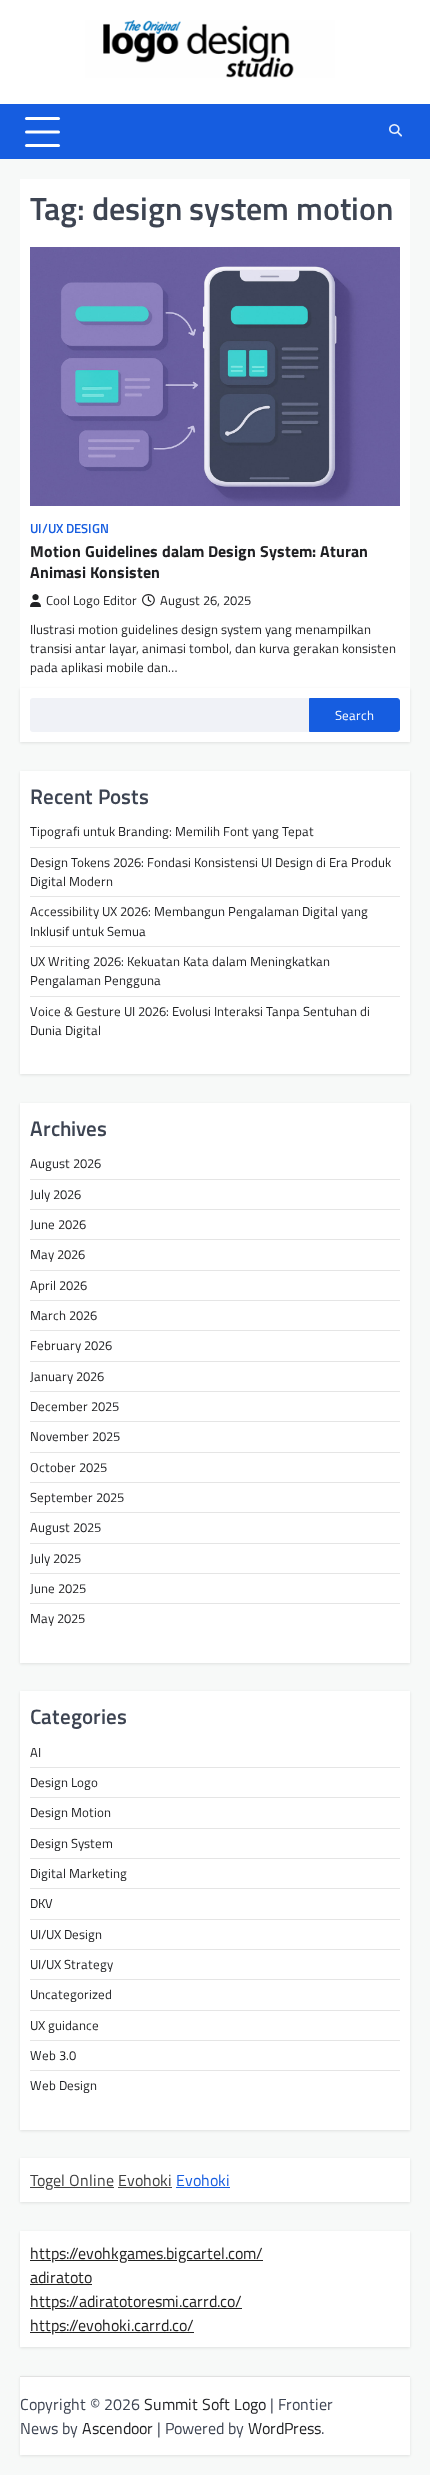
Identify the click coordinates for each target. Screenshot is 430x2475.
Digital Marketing (78, 1873)
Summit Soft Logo (205, 2404)
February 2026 (71, 1345)
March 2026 (63, 1315)
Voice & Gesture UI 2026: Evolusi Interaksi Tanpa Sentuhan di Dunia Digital (200, 1020)
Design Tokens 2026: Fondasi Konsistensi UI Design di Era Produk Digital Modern (210, 871)
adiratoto (61, 2277)
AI (35, 1752)
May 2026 (57, 1254)
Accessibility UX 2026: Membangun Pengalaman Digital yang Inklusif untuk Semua (199, 920)
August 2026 (65, 1163)
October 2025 (68, 1467)
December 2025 (74, 1406)
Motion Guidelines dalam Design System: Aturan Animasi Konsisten (199, 561)
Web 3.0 (53, 2055)
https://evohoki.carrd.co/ (112, 2325)
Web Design (63, 2085)
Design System (71, 1843)
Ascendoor (117, 2428)
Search (354, 715)
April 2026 (58, 1285)
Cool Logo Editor (91, 600)
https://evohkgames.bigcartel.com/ (146, 2253)
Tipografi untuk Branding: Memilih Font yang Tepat (172, 831)
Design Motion (70, 1812)
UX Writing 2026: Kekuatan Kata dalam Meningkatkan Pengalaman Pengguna (180, 970)
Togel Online (72, 2180)
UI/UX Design (69, 528)
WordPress (284, 2428)
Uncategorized (71, 1994)
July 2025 (55, 1558)
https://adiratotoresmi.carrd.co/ (136, 2301)
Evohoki (145, 2180)
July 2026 (55, 1194)
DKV (41, 1903)
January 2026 (67, 1376)
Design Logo (64, 1782)
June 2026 (58, 1224)
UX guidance (64, 2025)
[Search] (395, 132)
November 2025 (75, 1436)
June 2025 (58, 1588)
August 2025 (65, 1527)
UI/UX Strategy (71, 1964)
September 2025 (77, 1497)
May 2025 (57, 1618)
